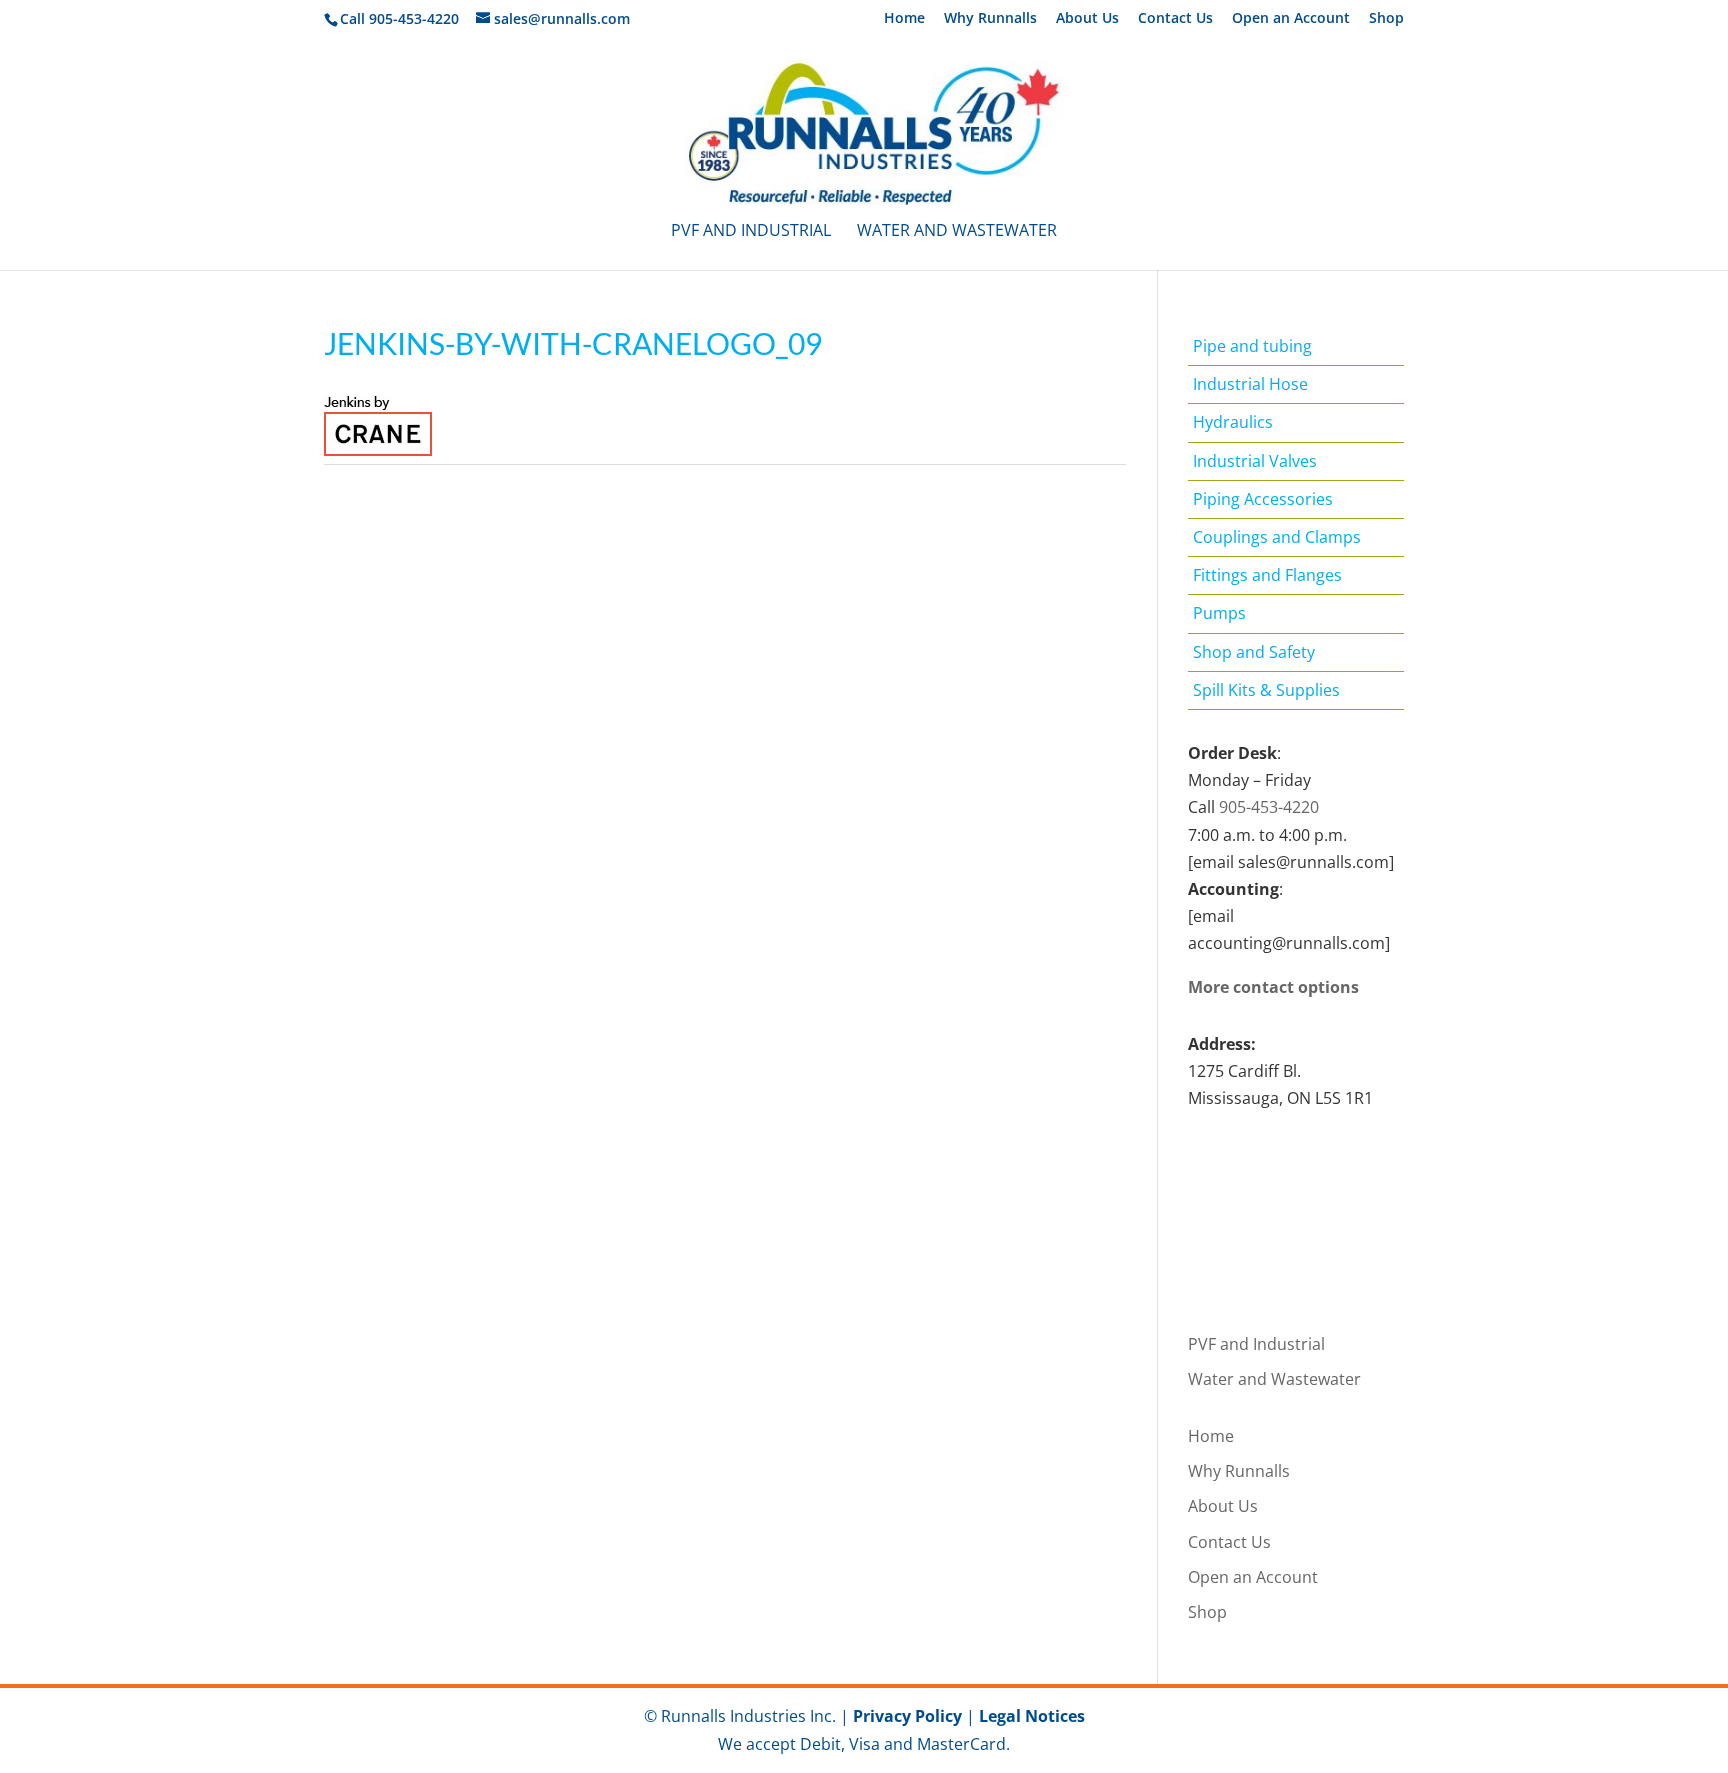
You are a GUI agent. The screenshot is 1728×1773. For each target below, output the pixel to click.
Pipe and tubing (1252, 346)
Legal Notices (1032, 1716)
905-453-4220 (1269, 807)
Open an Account (1291, 19)
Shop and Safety (1254, 652)
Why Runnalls (990, 19)
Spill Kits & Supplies (1266, 690)
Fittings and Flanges (1267, 575)
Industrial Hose (1250, 384)
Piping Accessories (1263, 499)
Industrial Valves (1255, 461)
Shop (1386, 19)
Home (904, 19)
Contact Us (1175, 19)
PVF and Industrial (751, 232)
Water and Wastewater (957, 232)
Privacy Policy (907, 1716)
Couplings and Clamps (1277, 537)
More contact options (1273, 987)
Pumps (1219, 613)
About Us (1087, 19)
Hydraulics (1233, 422)
